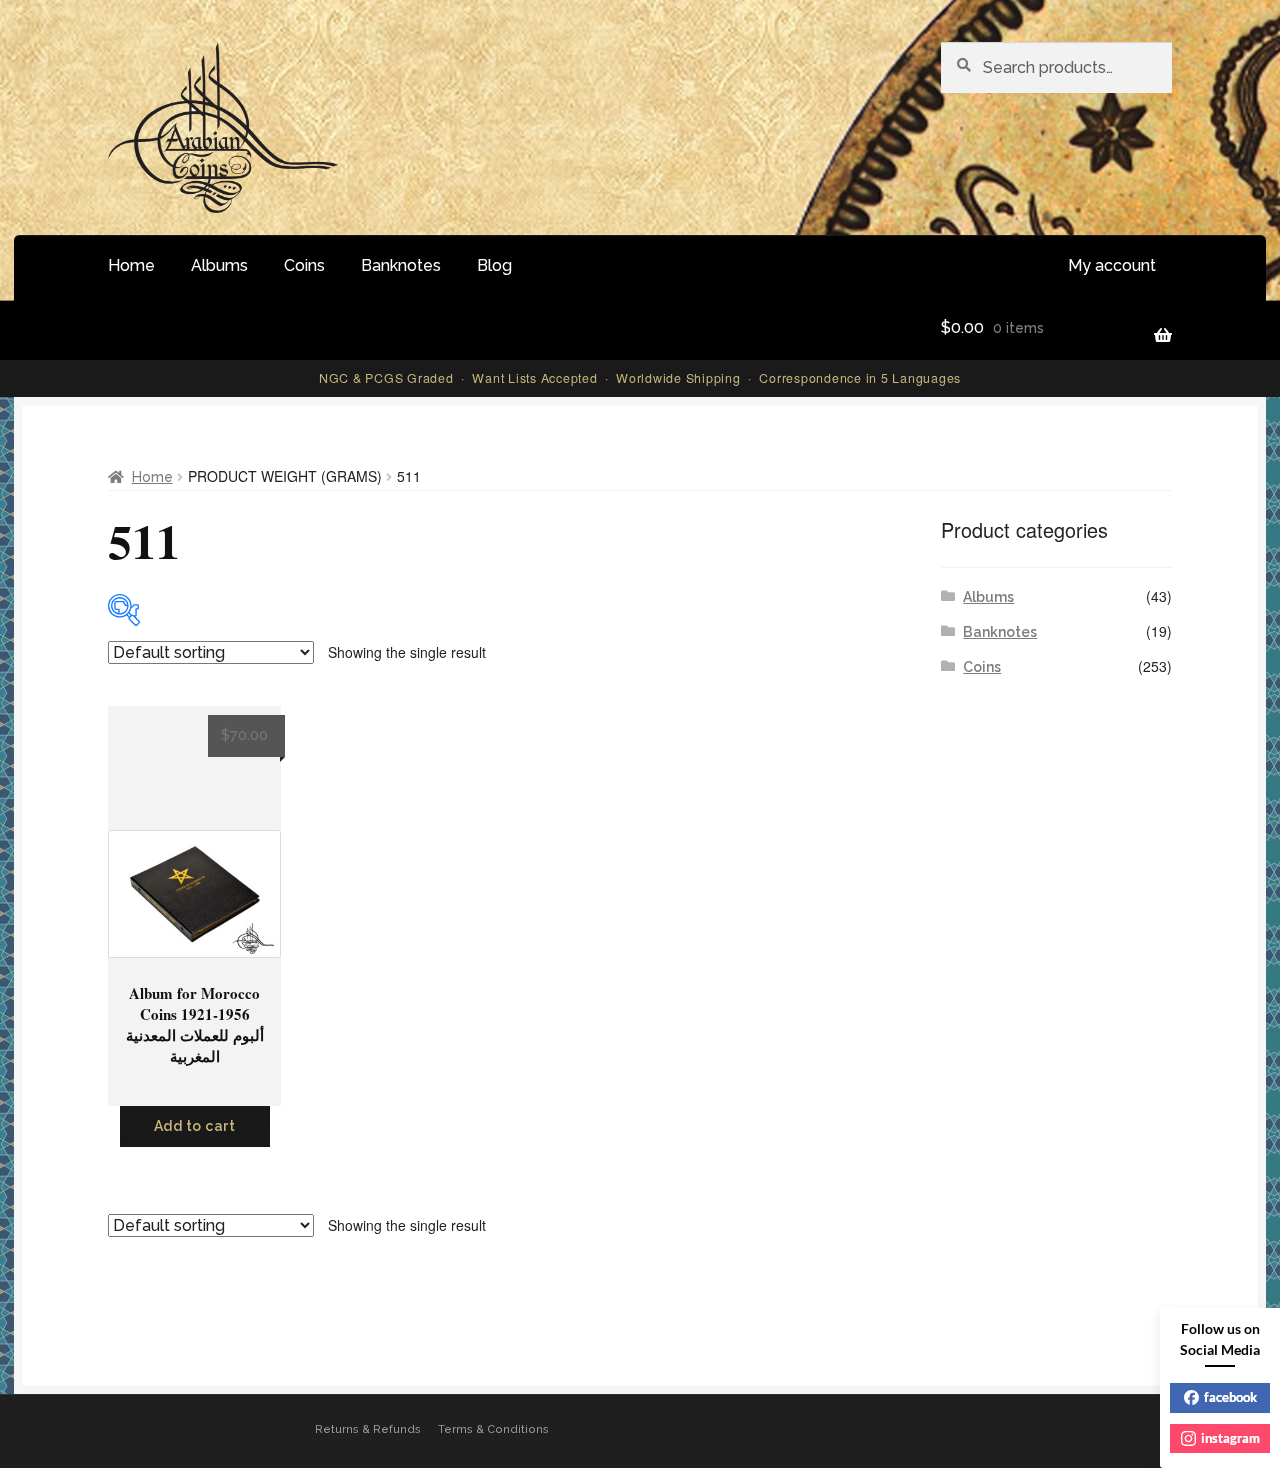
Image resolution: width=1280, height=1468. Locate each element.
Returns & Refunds (368, 1429)
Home (131, 265)
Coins (304, 265)
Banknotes (401, 265)
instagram (1230, 1438)
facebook (1230, 1397)
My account (1112, 265)
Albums (219, 265)
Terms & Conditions (493, 1429)
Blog (494, 265)
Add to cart (195, 1126)
